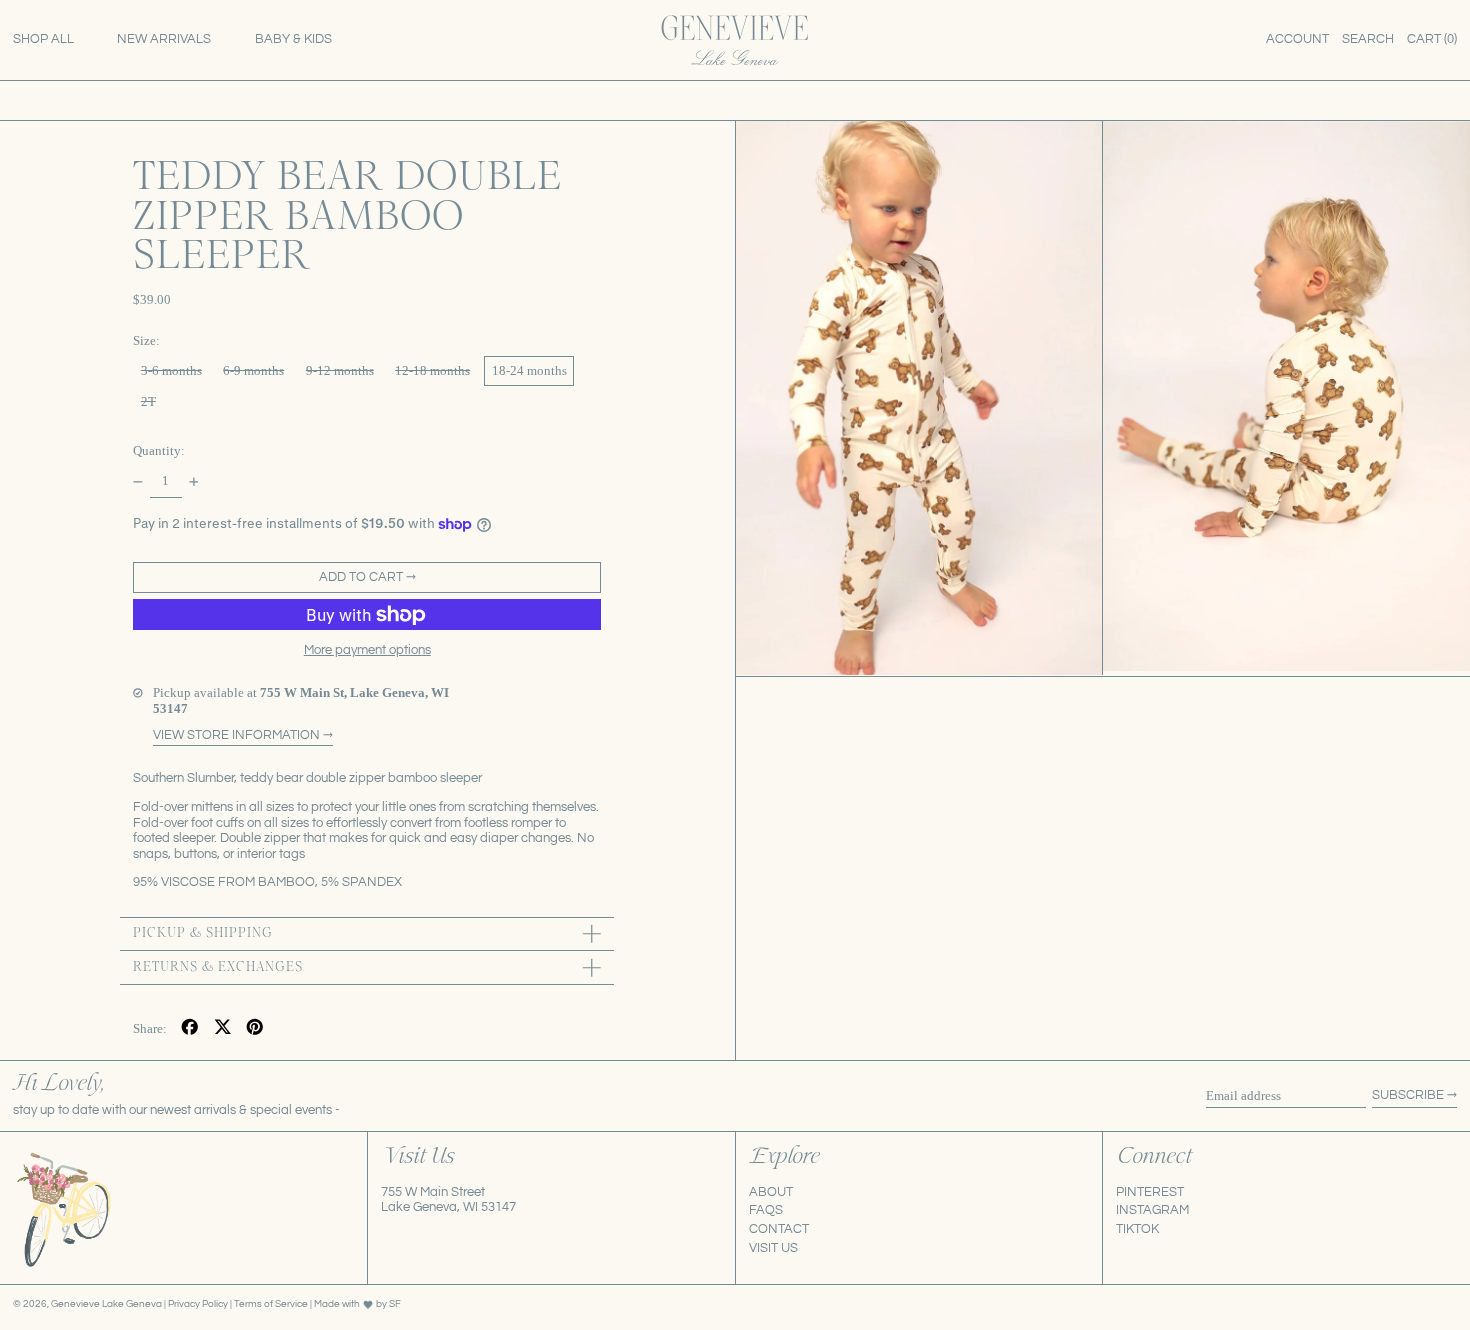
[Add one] (193, 481)
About (771, 1192)
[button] (1368, 40)
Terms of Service (272, 1303)
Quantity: (159, 450)
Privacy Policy (199, 1303)
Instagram (1152, 1210)
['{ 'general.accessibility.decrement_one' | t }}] (138, 481)
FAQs (766, 1210)
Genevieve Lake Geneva (106, 1303)
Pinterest (1150, 1192)
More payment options (367, 650)
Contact (779, 1229)
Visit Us (773, 1248)
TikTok (1137, 1229)
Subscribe (1408, 1095)
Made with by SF (357, 1303)
